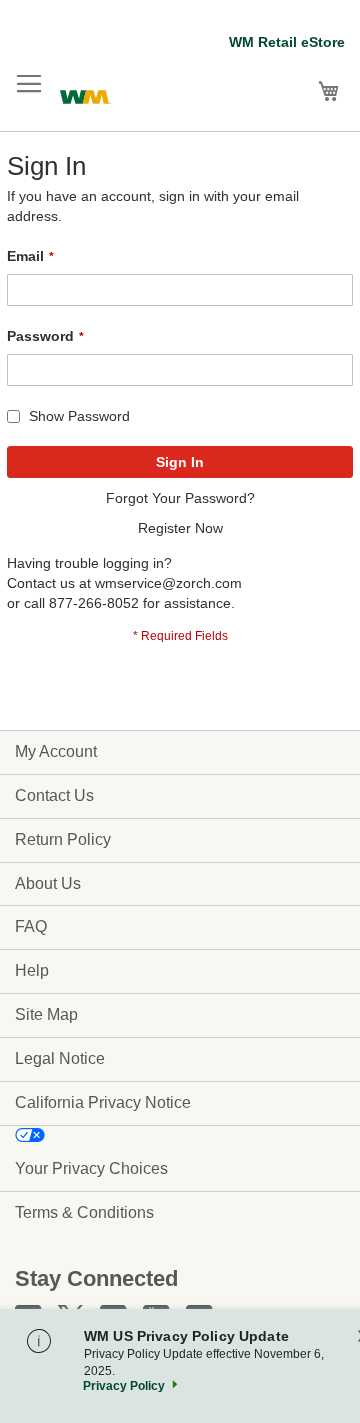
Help (32, 970)
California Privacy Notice (103, 1102)
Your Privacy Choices (91, 1168)
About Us (48, 883)
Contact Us (54, 795)
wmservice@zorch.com (168, 583)
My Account (56, 751)
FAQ (31, 926)
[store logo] (85, 94)
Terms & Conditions (84, 1212)
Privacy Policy (124, 1386)
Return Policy (63, 839)
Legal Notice (60, 1058)
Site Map (46, 1014)
